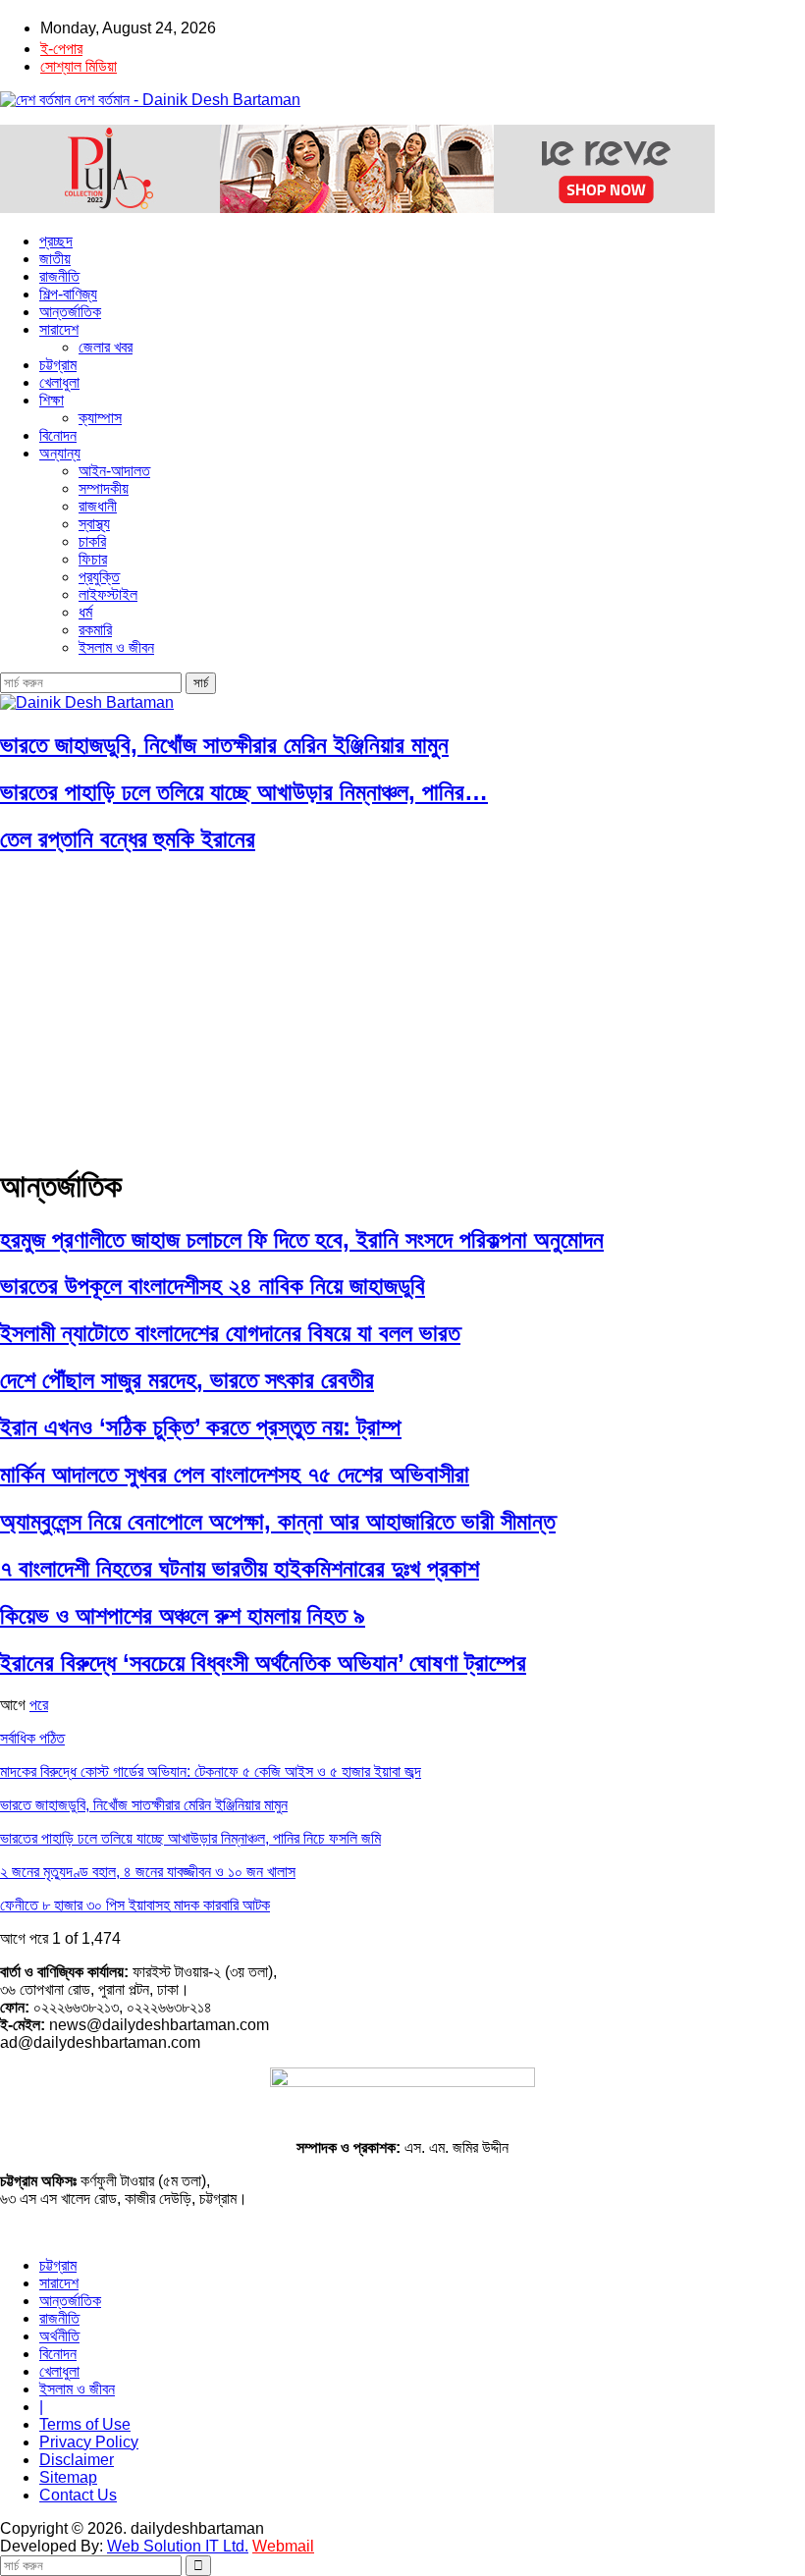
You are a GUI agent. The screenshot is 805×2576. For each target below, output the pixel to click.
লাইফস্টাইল (108, 594)
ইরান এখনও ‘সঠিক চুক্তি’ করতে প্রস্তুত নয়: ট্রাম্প (201, 1427)
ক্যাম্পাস (100, 418)
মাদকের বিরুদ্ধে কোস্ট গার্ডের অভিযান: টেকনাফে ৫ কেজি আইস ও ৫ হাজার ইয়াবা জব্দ (211, 1771)
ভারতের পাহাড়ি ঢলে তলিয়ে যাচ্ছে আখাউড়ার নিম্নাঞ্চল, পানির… (244, 792)
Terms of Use (85, 2424)
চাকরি (92, 541)
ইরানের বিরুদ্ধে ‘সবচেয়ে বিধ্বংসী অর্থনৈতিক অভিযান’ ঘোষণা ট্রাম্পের (263, 1663)
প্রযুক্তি (99, 577)
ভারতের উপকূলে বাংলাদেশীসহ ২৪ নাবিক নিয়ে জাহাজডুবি (213, 1286)
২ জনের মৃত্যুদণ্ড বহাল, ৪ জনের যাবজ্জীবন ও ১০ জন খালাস (148, 1872)
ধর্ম (85, 612)
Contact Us (78, 2495)
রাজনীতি (59, 276)
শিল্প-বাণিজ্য (68, 294)
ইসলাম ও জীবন (116, 647)
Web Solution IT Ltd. (178, 2546)
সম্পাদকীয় (104, 488)
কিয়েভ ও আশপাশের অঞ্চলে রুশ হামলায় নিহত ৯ (183, 1615)
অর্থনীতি (59, 2336)
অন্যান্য (60, 453)
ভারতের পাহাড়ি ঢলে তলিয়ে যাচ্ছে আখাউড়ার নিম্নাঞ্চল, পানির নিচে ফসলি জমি (190, 1838)
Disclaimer (77, 2460)
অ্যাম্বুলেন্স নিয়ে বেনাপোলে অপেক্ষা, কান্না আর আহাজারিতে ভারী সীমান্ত (278, 1521)
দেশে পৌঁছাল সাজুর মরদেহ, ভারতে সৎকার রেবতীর (187, 1380)
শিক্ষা (52, 400)
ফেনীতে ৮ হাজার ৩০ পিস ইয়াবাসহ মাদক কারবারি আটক (135, 1905)
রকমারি (95, 630)
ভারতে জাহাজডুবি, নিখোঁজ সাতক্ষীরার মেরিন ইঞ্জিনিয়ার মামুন (224, 745)
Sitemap (68, 2477)
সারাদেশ (59, 329)
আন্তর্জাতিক (70, 312)
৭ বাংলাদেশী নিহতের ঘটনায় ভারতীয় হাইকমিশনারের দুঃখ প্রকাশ (240, 1568)
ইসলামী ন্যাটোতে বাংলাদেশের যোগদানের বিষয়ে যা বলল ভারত (230, 1333)
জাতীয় (55, 259)
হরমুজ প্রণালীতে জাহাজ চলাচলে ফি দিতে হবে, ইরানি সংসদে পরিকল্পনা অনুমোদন (302, 1239)
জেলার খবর (106, 347)
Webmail (283, 2546)
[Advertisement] (402, 1010)
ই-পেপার (61, 49)
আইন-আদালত (114, 471)
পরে (39, 1705)
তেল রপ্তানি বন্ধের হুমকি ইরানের (128, 839)
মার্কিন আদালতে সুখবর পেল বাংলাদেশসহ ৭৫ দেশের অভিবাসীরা (235, 1474)
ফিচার (93, 559)
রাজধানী (98, 506)
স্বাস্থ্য (94, 524)
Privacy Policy (89, 2442)
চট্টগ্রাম (58, 365)
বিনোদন (58, 435)
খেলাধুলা (59, 382)
